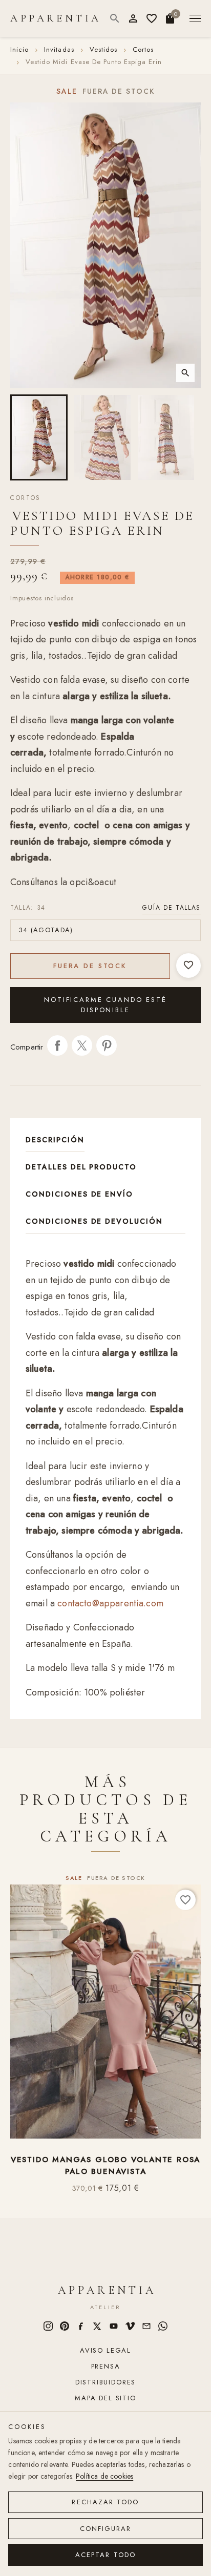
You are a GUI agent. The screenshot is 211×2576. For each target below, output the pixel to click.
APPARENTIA (56, 18)
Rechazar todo (105, 2502)
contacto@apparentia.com (110, 1603)
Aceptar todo (105, 2555)
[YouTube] (114, 2326)
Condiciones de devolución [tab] (94, 1221)
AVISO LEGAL (105, 2350)
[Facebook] (81, 2326)
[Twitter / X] (97, 2326)
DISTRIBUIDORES (105, 2382)
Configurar (106, 2529)
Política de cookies (104, 2476)
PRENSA (106, 2366)
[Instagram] (48, 2326)
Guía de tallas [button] (172, 908)
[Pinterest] (65, 2326)
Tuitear (82, 1045)
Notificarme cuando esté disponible (105, 1005)
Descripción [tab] (55, 1140)
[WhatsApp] (163, 2326)
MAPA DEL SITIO (105, 2398)
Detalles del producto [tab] (81, 1167)
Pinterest (107, 1045)
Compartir (57, 1045)
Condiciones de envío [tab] (79, 1194)
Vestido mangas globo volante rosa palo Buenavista (105, 2165)
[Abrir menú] (195, 19)
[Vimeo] (130, 2326)
